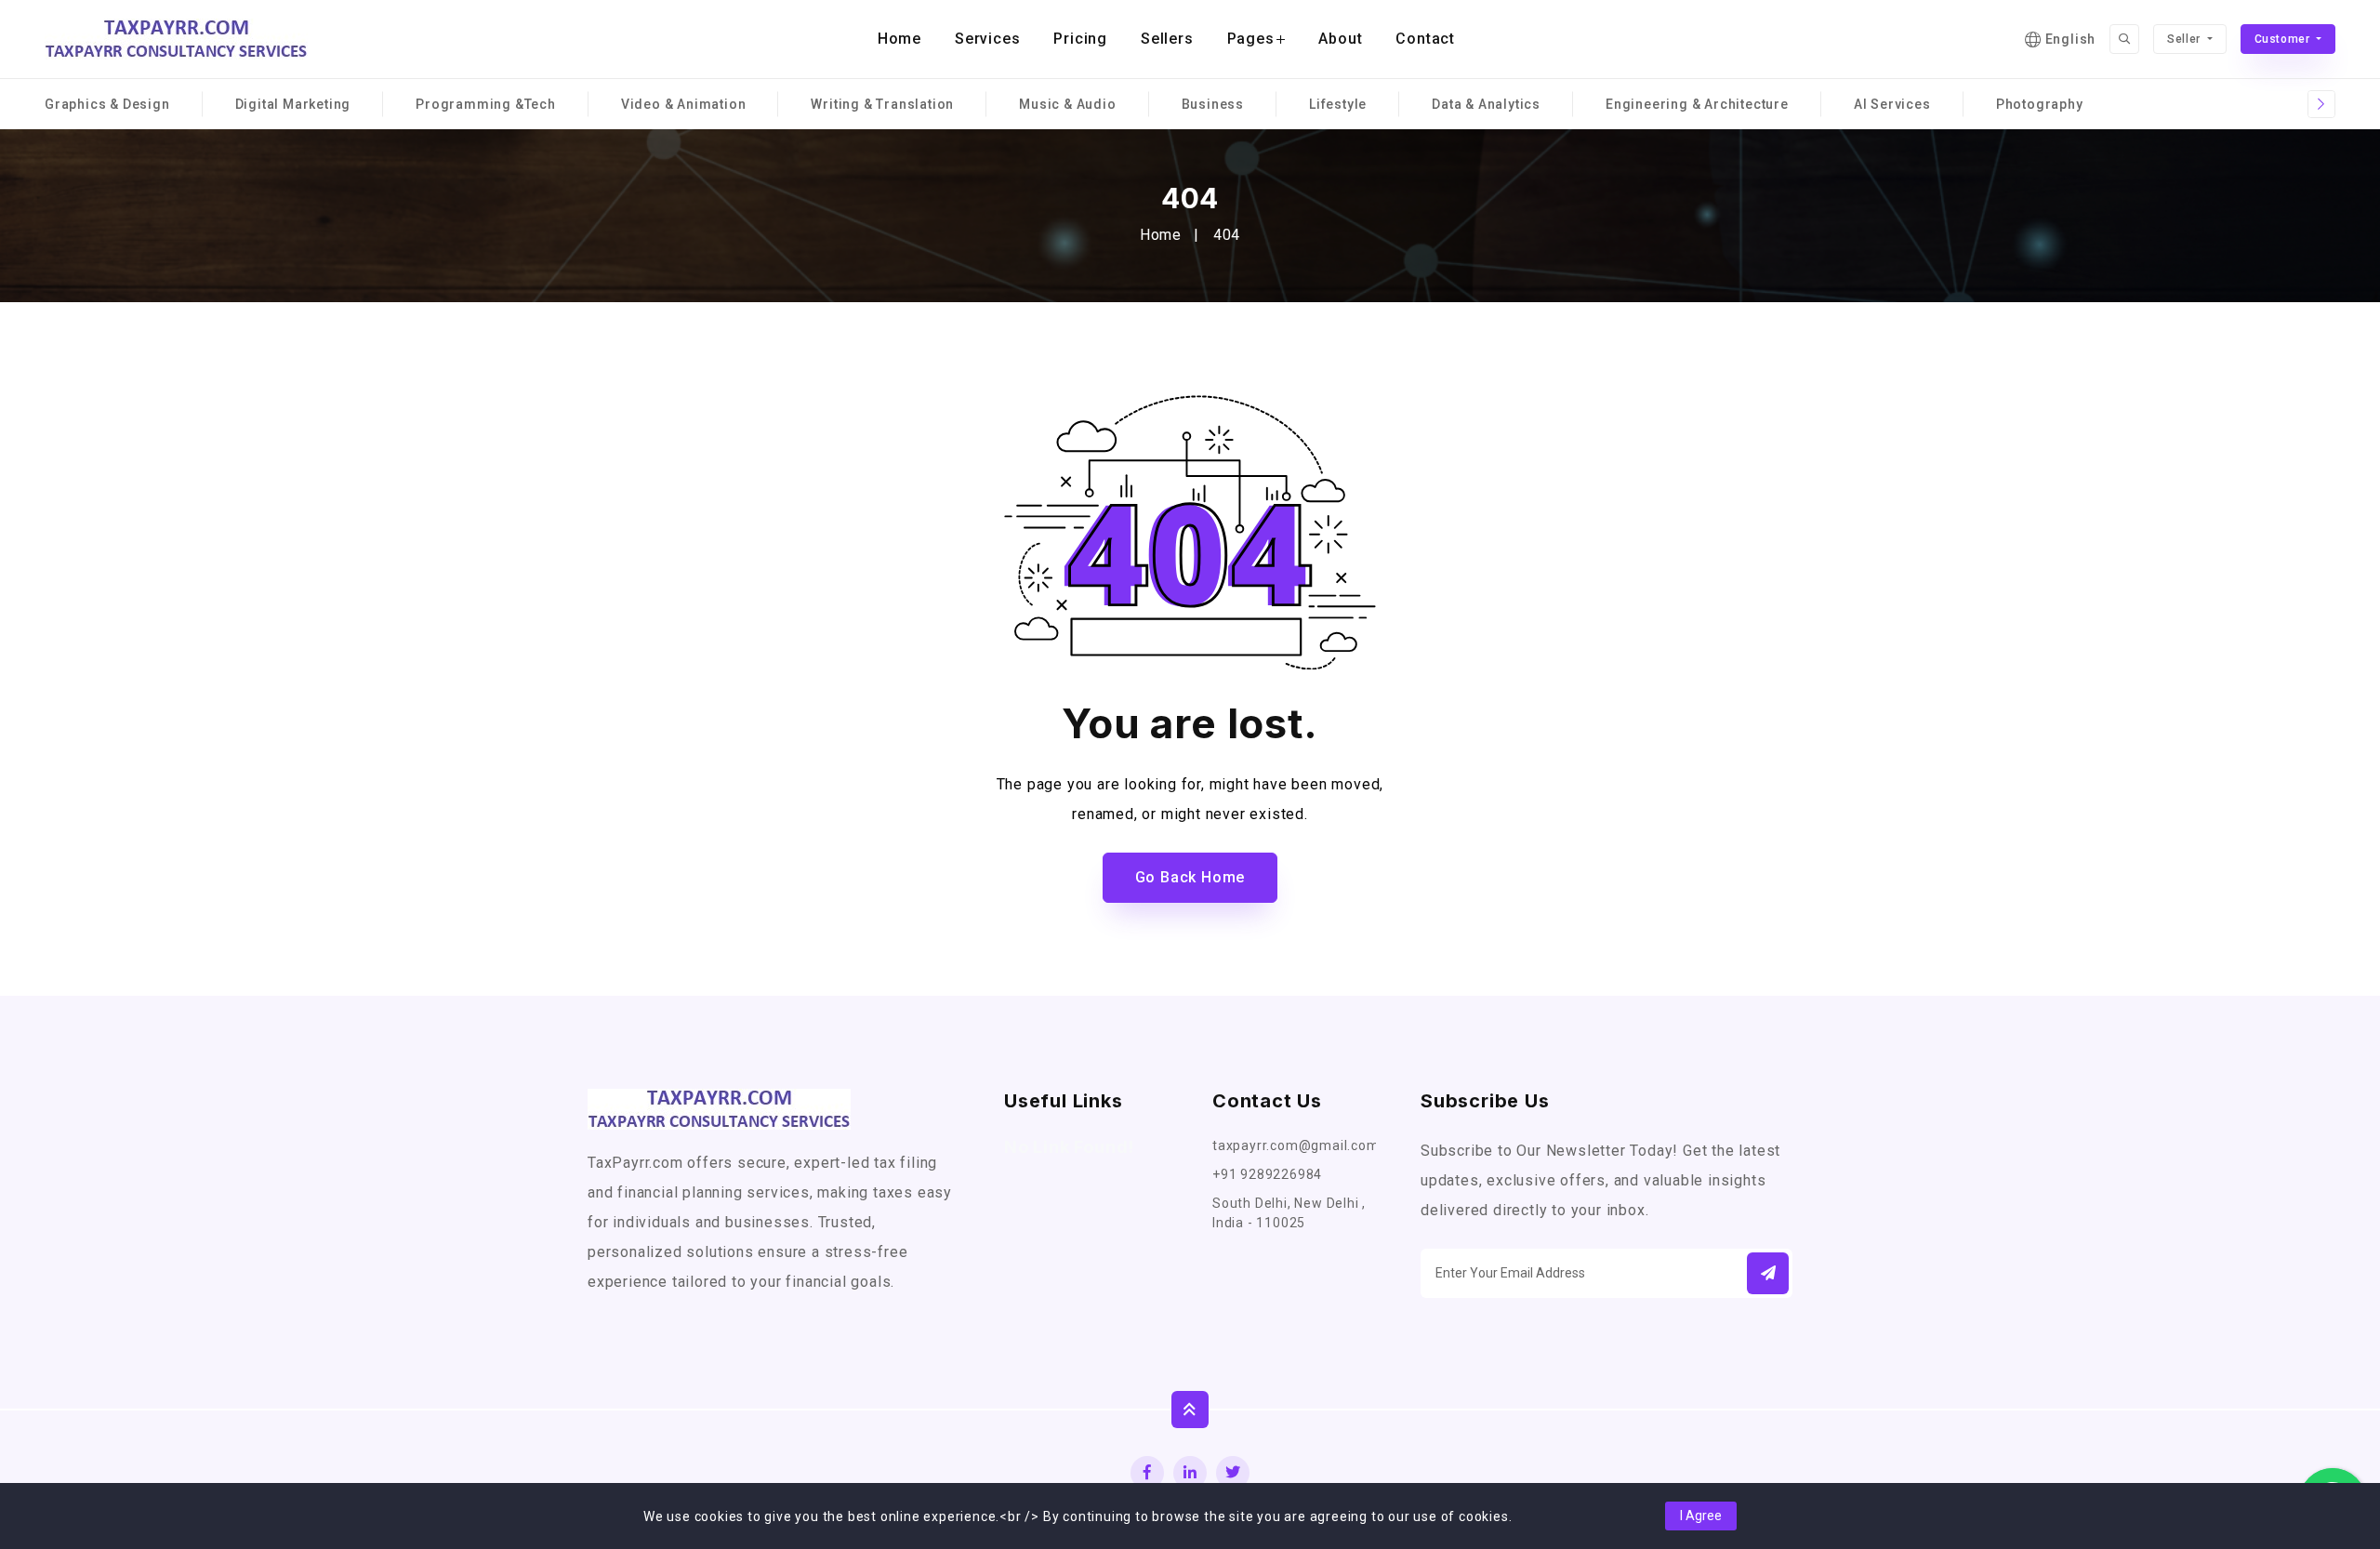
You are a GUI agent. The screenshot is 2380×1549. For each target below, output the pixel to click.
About (1340, 39)
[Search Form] (2124, 39)
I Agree (1701, 1516)
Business (1213, 104)
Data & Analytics (1486, 104)
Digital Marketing (293, 104)
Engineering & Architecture (1697, 104)
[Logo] (176, 39)
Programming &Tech (486, 104)
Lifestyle (1338, 104)
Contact (1425, 39)
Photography (2040, 104)
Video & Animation (684, 104)
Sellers (1167, 39)
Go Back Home (1190, 877)
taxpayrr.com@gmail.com (1294, 1145)
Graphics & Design (107, 104)
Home (899, 39)
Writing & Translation (882, 104)
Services (987, 39)
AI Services (1892, 104)
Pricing (1080, 39)
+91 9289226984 (1267, 1174)
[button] (1768, 1273)
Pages (1251, 39)
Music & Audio (1067, 104)
